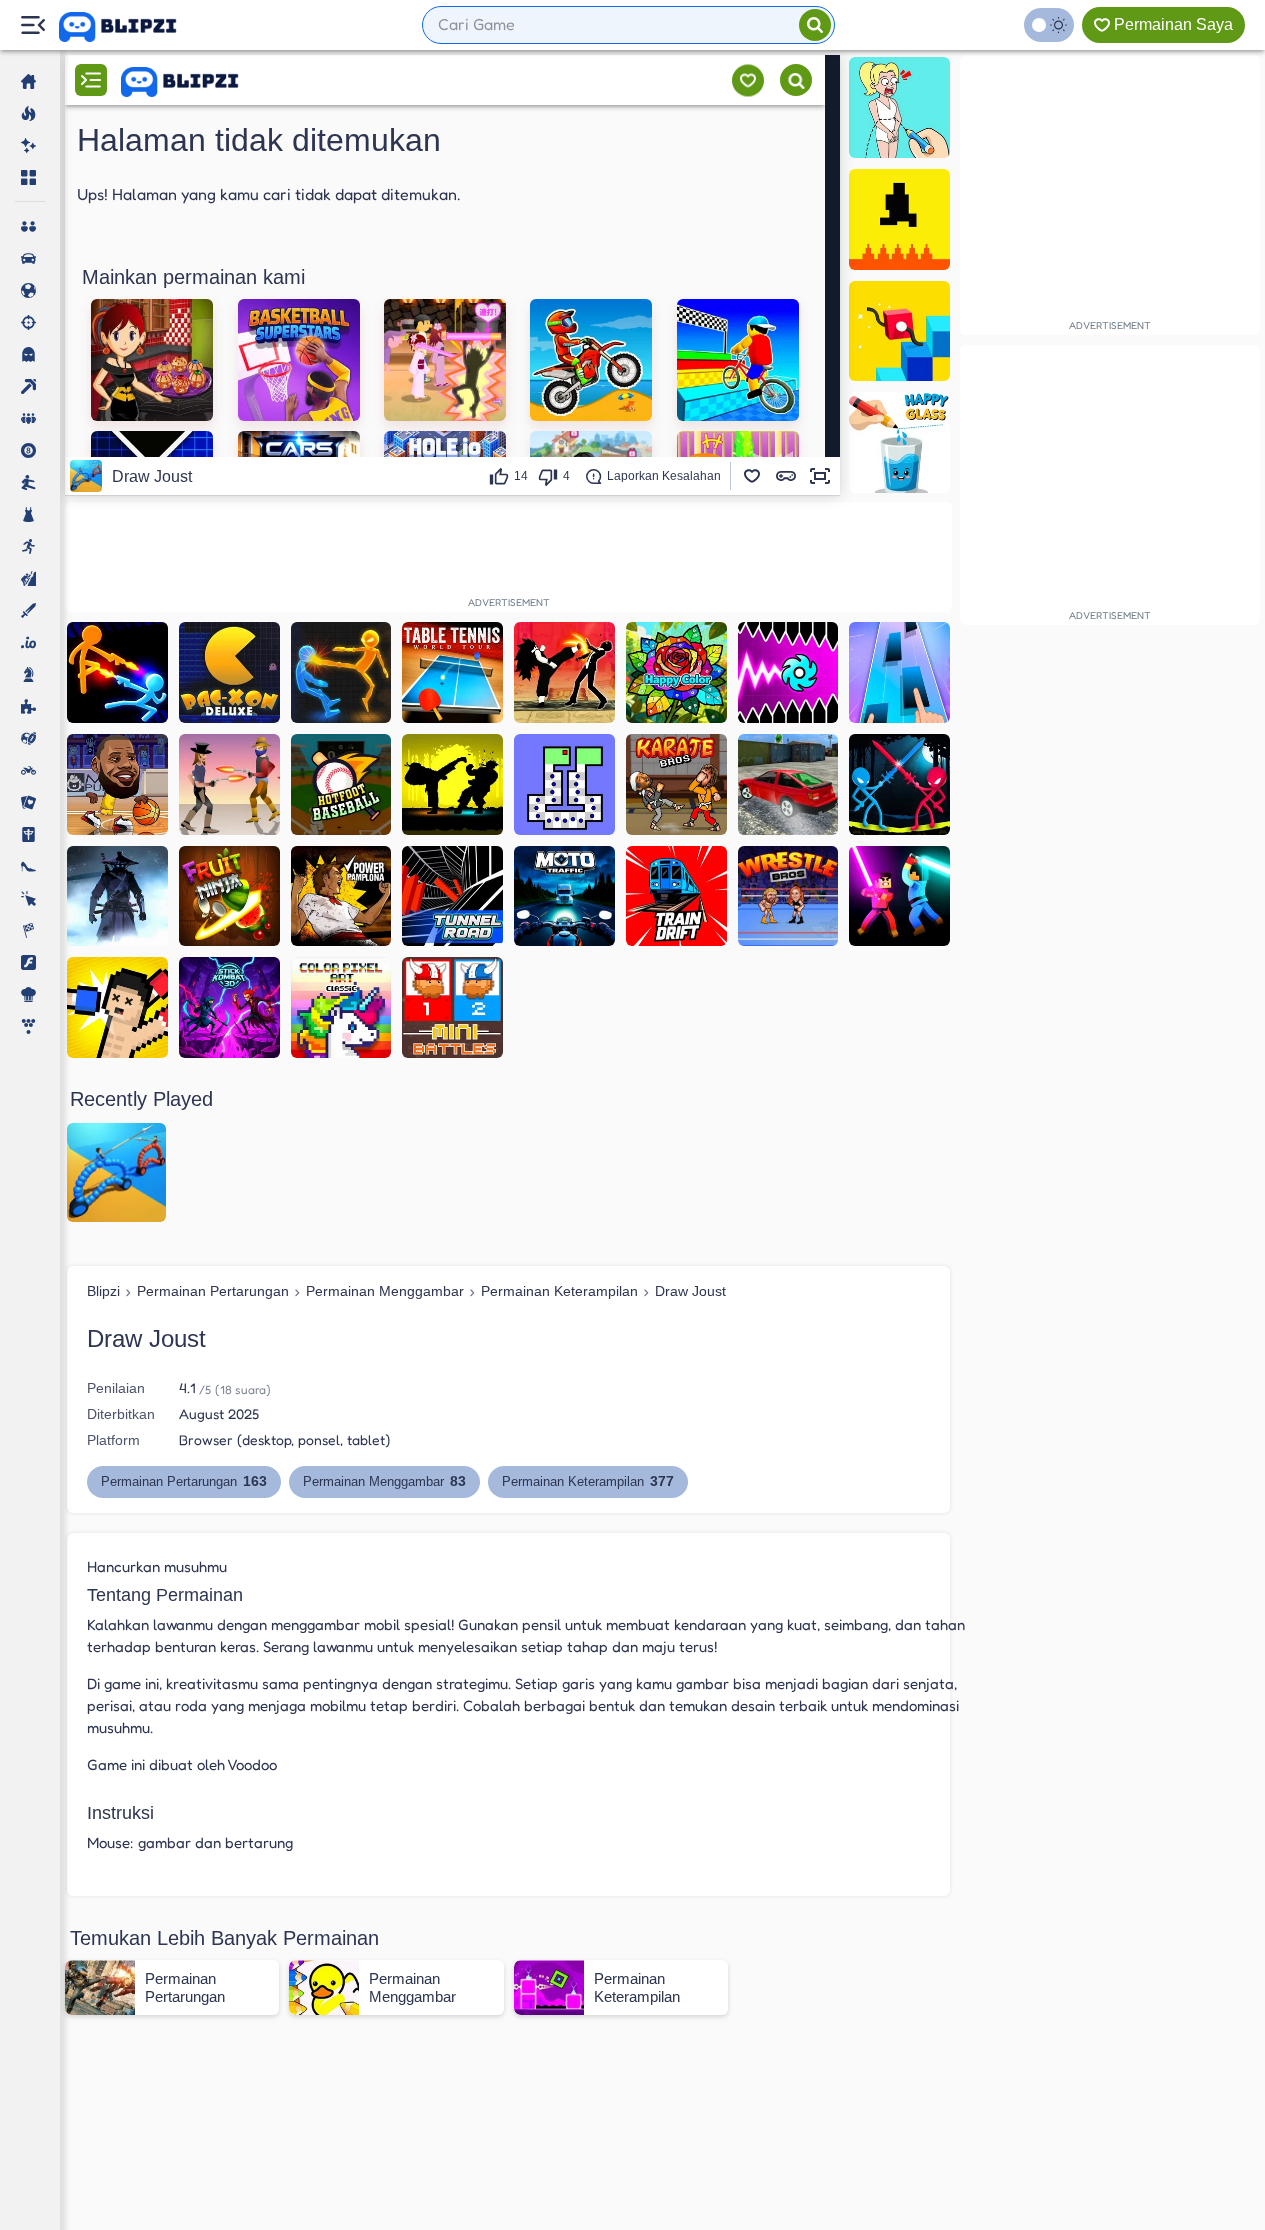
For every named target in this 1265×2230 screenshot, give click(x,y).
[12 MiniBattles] (452, 1007)
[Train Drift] (676, 896)
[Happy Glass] (899, 442)
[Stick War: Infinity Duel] (117, 672)
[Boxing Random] (117, 1007)
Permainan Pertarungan (213, 1291)
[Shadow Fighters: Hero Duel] (564, 672)
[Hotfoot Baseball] (341, 784)
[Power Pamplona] (341, 896)
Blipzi (103, 1291)
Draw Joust (690, 1291)
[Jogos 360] (131, 27)
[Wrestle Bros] (788, 896)
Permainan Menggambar (385, 1291)
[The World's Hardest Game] (564, 784)
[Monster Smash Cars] (788, 784)
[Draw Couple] (899, 107)
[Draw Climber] (899, 331)
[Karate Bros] (676, 784)
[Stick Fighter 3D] (341, 672)
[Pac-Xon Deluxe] (229, 672)
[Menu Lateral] (32, 25)
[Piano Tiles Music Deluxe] (899, 672)
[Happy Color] (676, 672)
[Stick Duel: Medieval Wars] (899, 784)
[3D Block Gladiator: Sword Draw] (899, 896)
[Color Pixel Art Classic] (341, 1007)
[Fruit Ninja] (229, 896)
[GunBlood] (229, 784)
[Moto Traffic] (564, 896)
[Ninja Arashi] (117, 896)
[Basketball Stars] (117, 784)
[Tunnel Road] (452, 896)
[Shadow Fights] (452, 784)
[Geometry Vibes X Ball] (788, 672)
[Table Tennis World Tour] (452, 672)
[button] (752, 476)
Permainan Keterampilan (559, 1291)
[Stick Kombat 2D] (229, 1007)
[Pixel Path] (899, 219)
